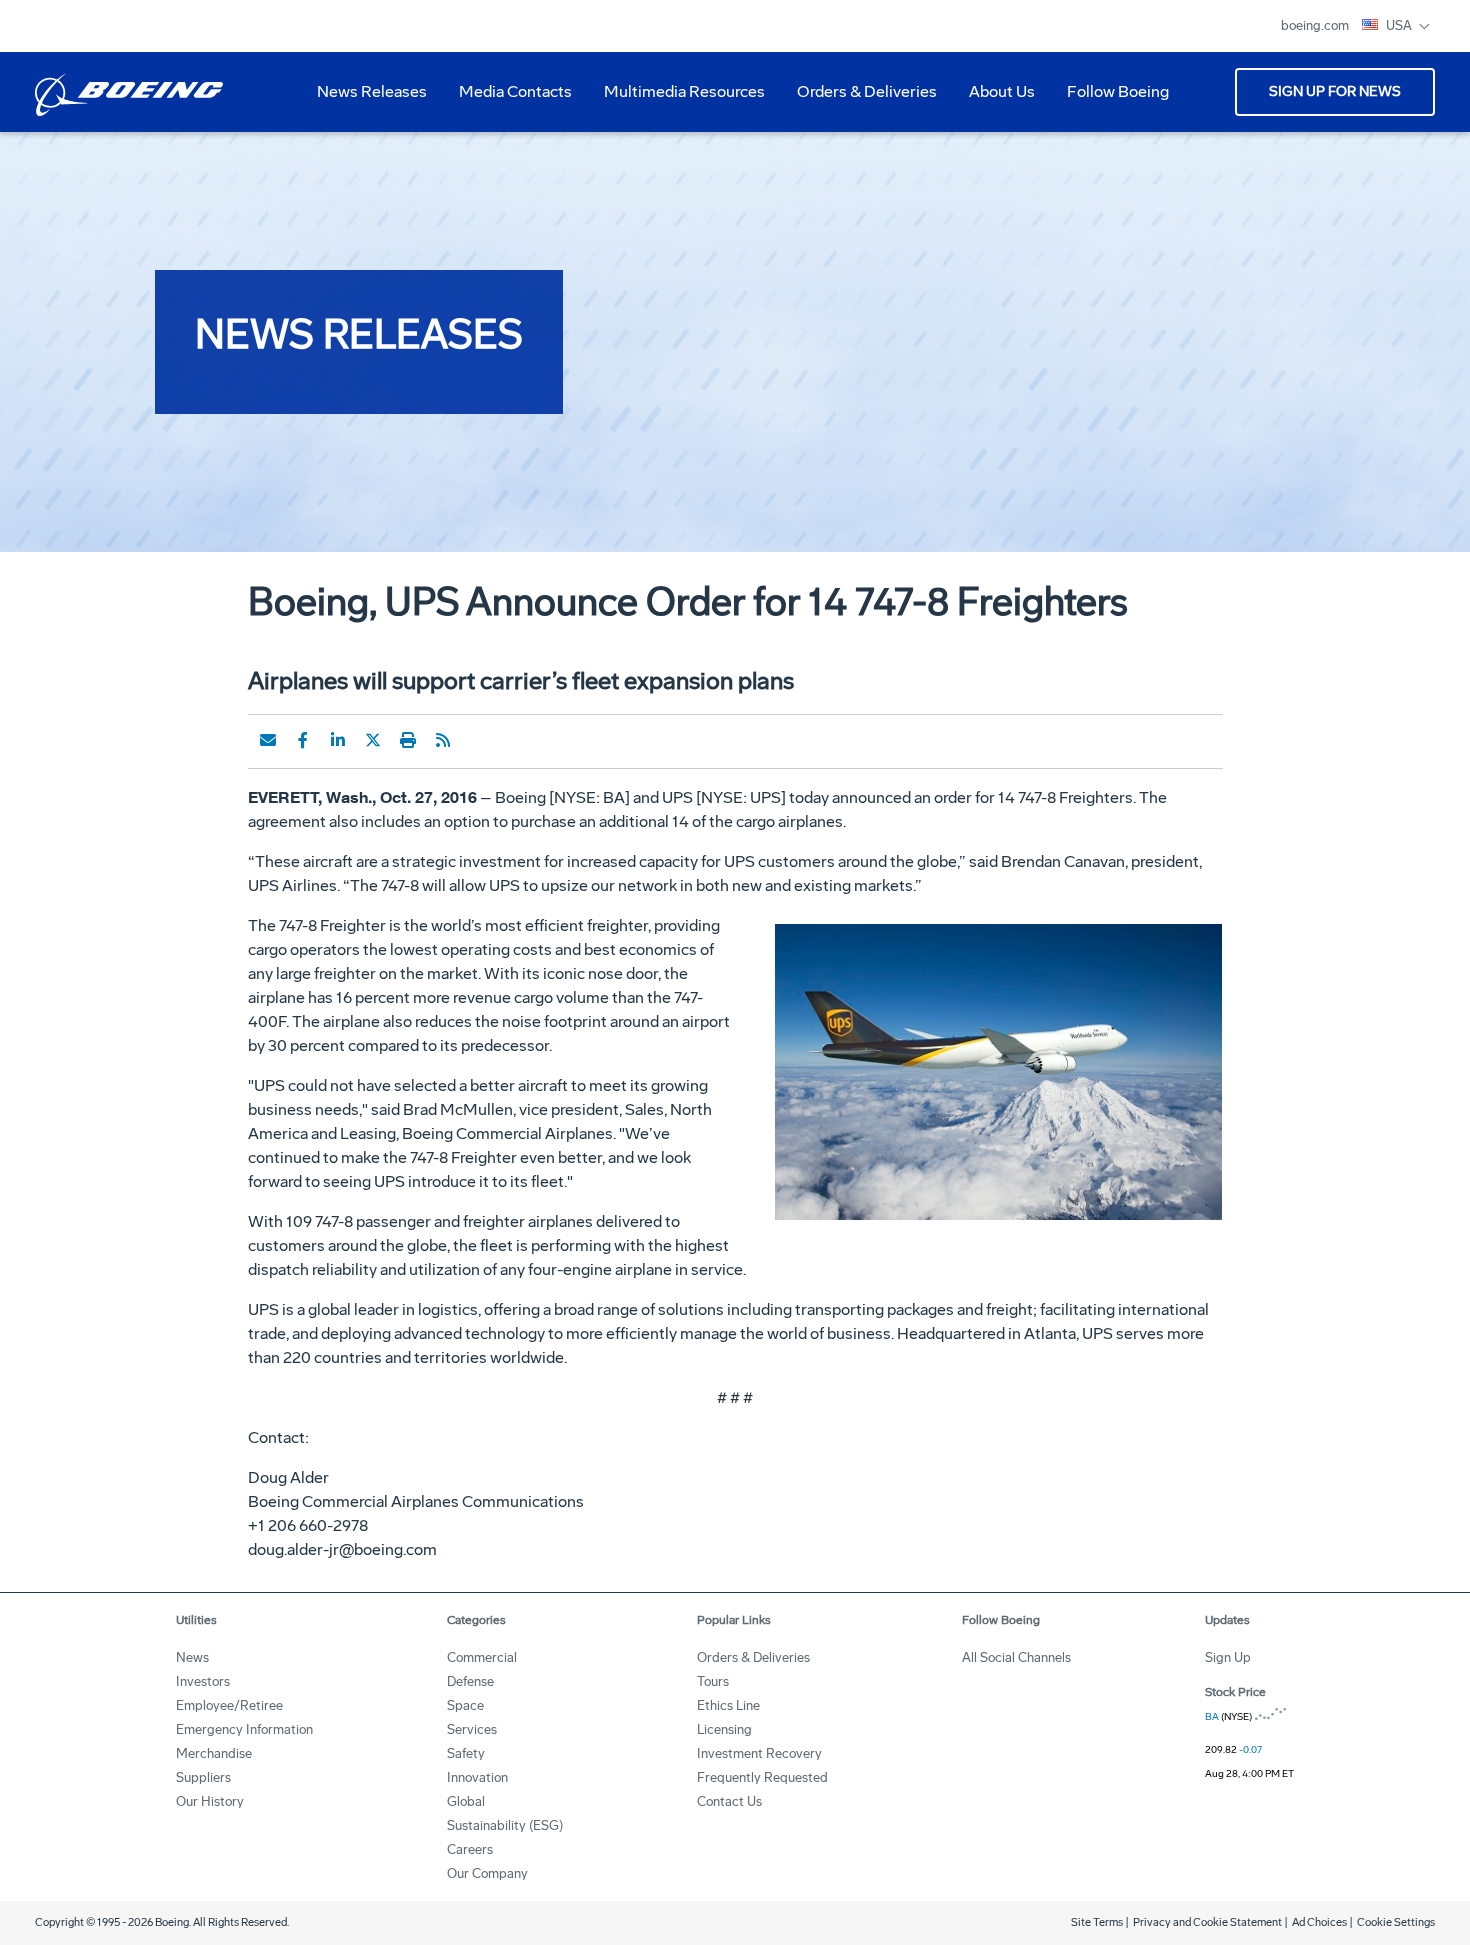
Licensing (724, 1729)
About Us (994, 99)
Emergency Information (244, 1729)
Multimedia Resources (676, 99)
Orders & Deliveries (859, 99)
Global (466, 1801)
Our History (210, 1801)
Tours (713, 1681)
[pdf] (478, 740)
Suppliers (203, 1777)
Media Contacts (515, 91)
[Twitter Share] (373, 740)
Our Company (487, 1873)
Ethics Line (728, 1705)
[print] (408, 740)
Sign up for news (1335, 91)
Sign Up (1228, 1657)
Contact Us (729, 1801)
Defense (470, 1681)
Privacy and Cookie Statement (1207, 1922)
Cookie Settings (1396, 1922)
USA (1400, 25)
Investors (203, 1681)
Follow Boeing (1118, 91)
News (192, 1657)
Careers (470, 1849)
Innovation (477, 1777)
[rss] (443, 740)
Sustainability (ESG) (505, 1825)
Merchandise (214, 1753)
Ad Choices (1319, 1922)
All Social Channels (1016, 1657)
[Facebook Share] (303, 740)
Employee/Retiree (229, 1705)
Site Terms (1097, 1922)
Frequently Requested (762, 1777)
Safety (466, 1753)
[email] (268, 740)
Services (472, 1729)
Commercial (482, 1657)
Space (465, 1705)
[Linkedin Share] (338, 740)
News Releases (372, 91)
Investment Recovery (759, 1753)
